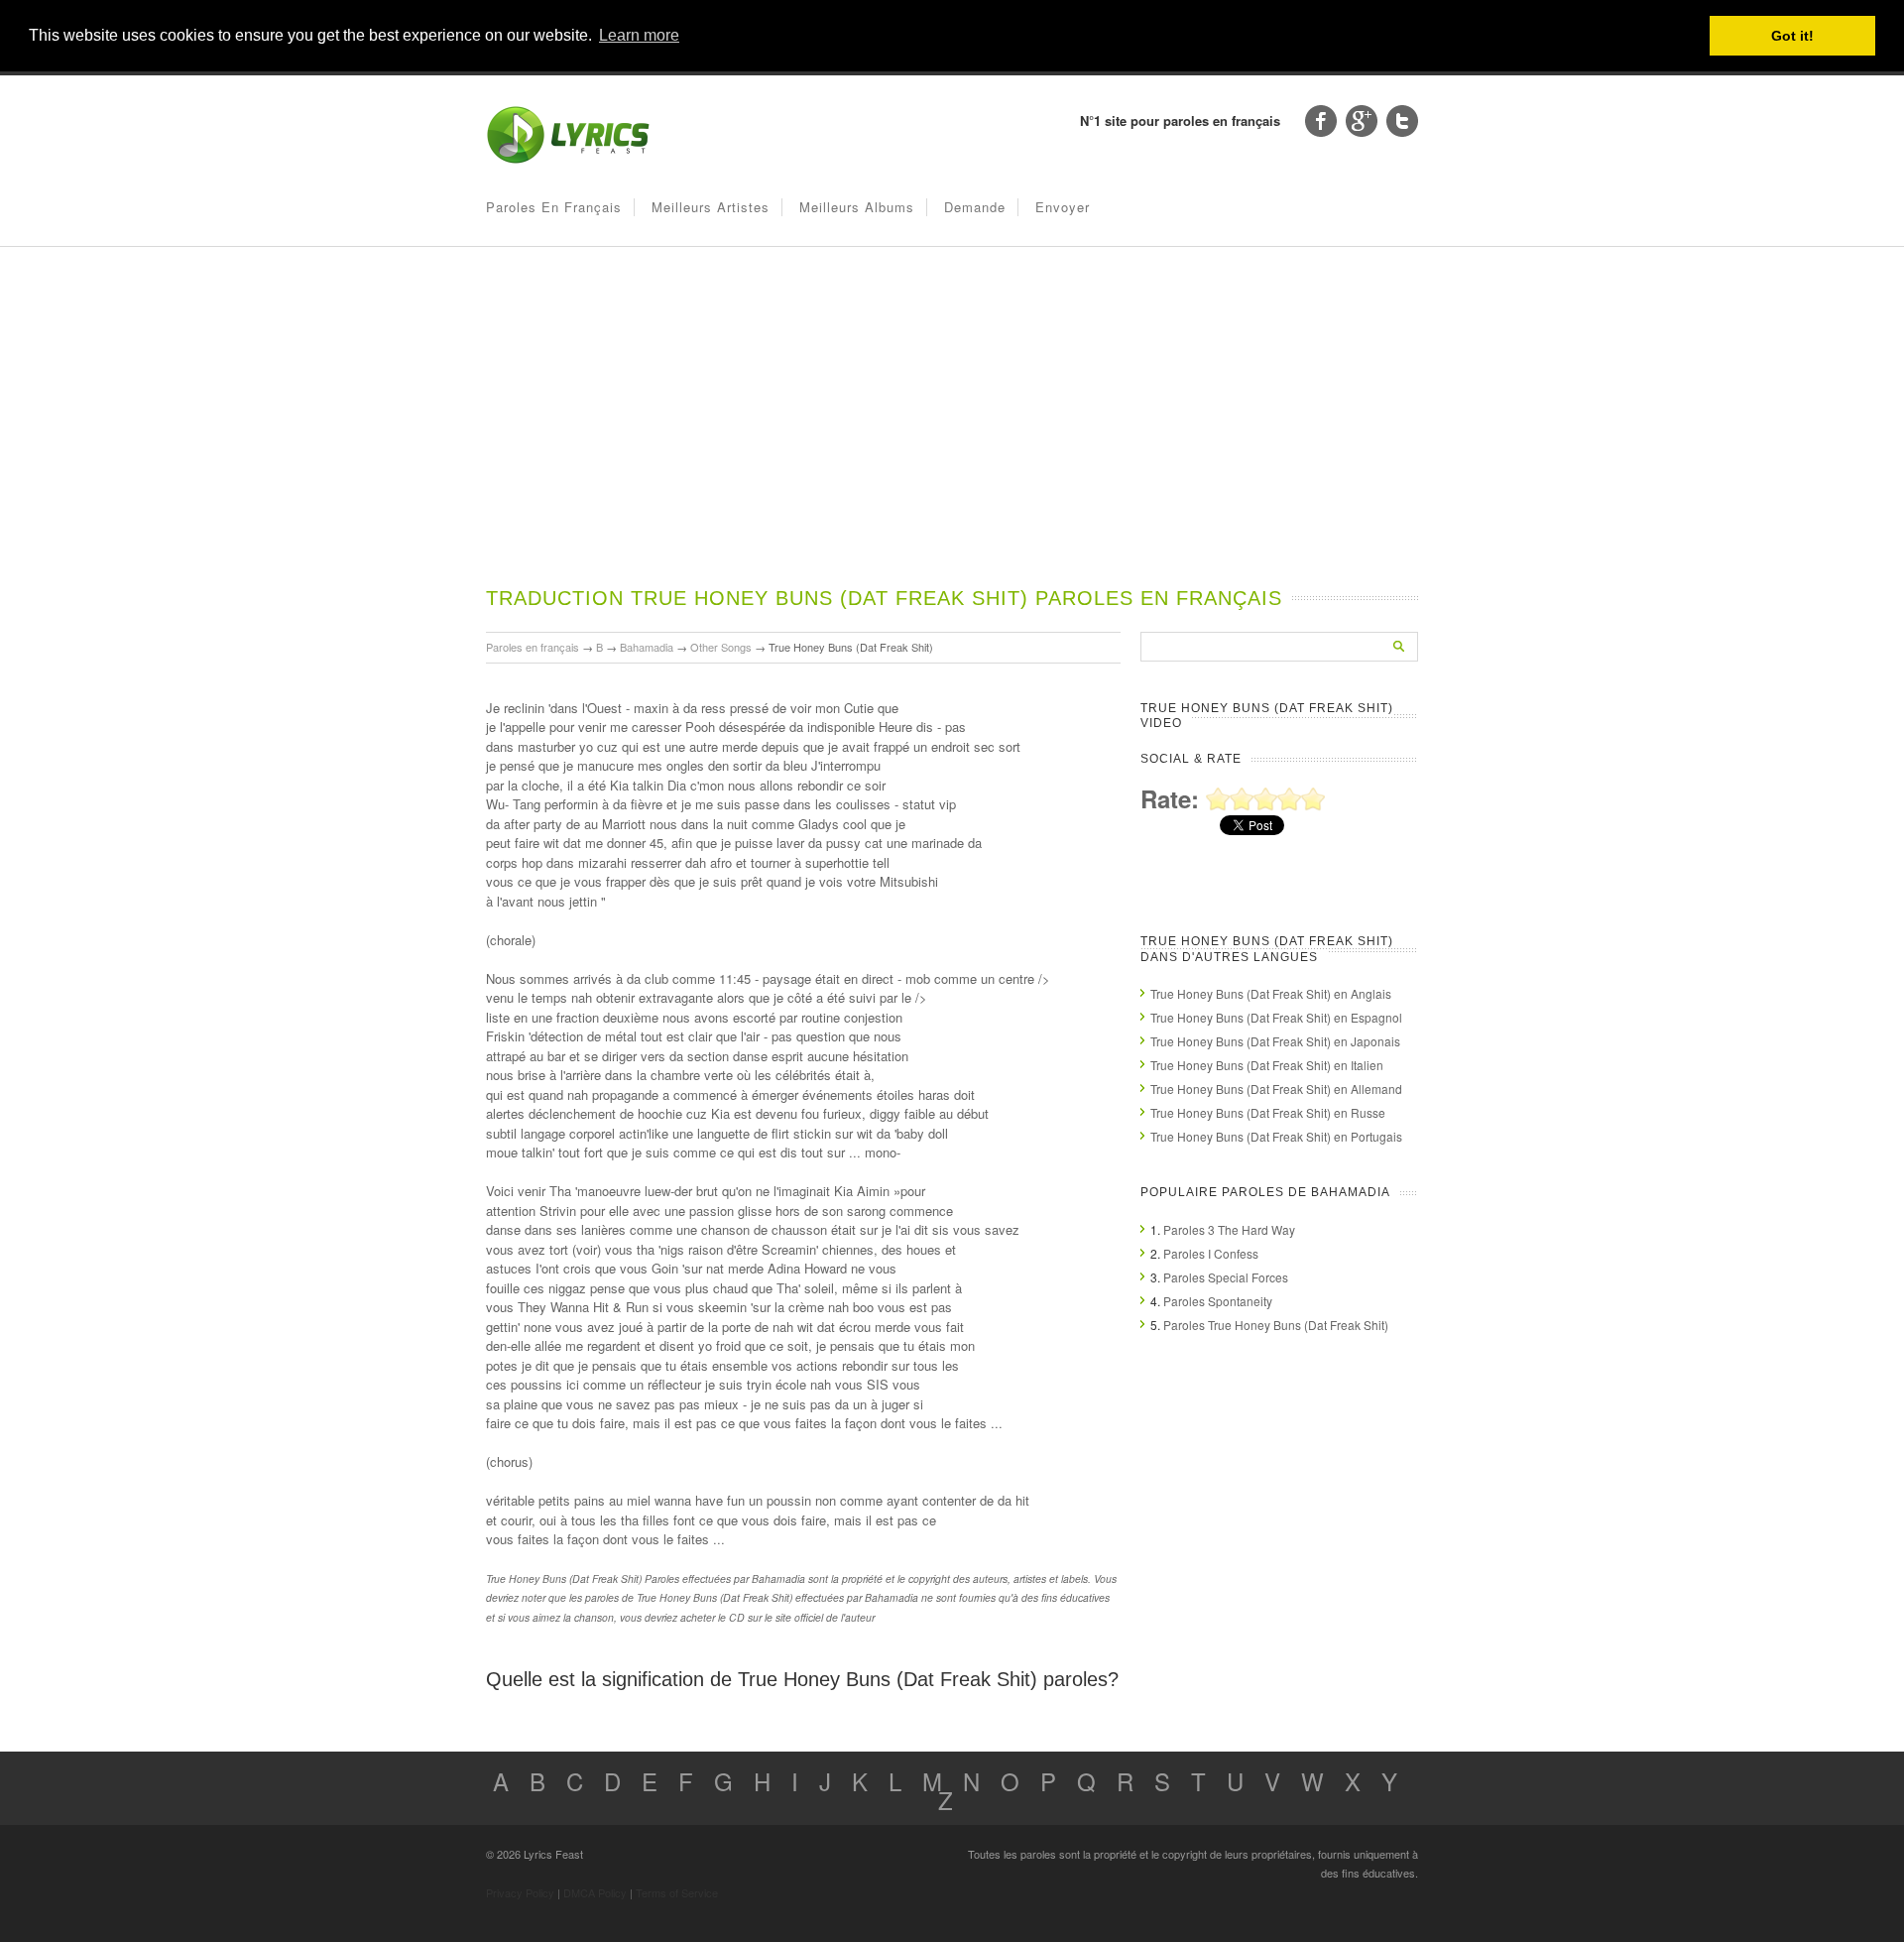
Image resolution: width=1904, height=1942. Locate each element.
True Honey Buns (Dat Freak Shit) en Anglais (1271, 993)
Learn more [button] (639, 35)
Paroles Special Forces (1226, 1277)
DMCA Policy (595, 1892)
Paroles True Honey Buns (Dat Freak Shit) (1276, 1325)
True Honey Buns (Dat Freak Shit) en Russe (1268, 1112)
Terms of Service (677, 1892)
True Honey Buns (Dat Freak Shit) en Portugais (1276, 1136)
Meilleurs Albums (857, 207)
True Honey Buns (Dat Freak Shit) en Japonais (1275, 1041)
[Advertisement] (952, 435)
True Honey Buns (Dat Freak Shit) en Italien (1267, 1065)
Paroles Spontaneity (1218, 1301)
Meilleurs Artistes (711, 207)
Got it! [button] (1792, 36)
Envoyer (1063, 207)
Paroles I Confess (1211, 1253)
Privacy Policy (520, 1892)
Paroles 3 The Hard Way (1229, 1229)
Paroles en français (554, 207)
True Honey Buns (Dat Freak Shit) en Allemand (1276, 1089)
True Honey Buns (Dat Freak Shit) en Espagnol (1276, 1017)
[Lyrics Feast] (568, 159)
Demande (975, 207)
